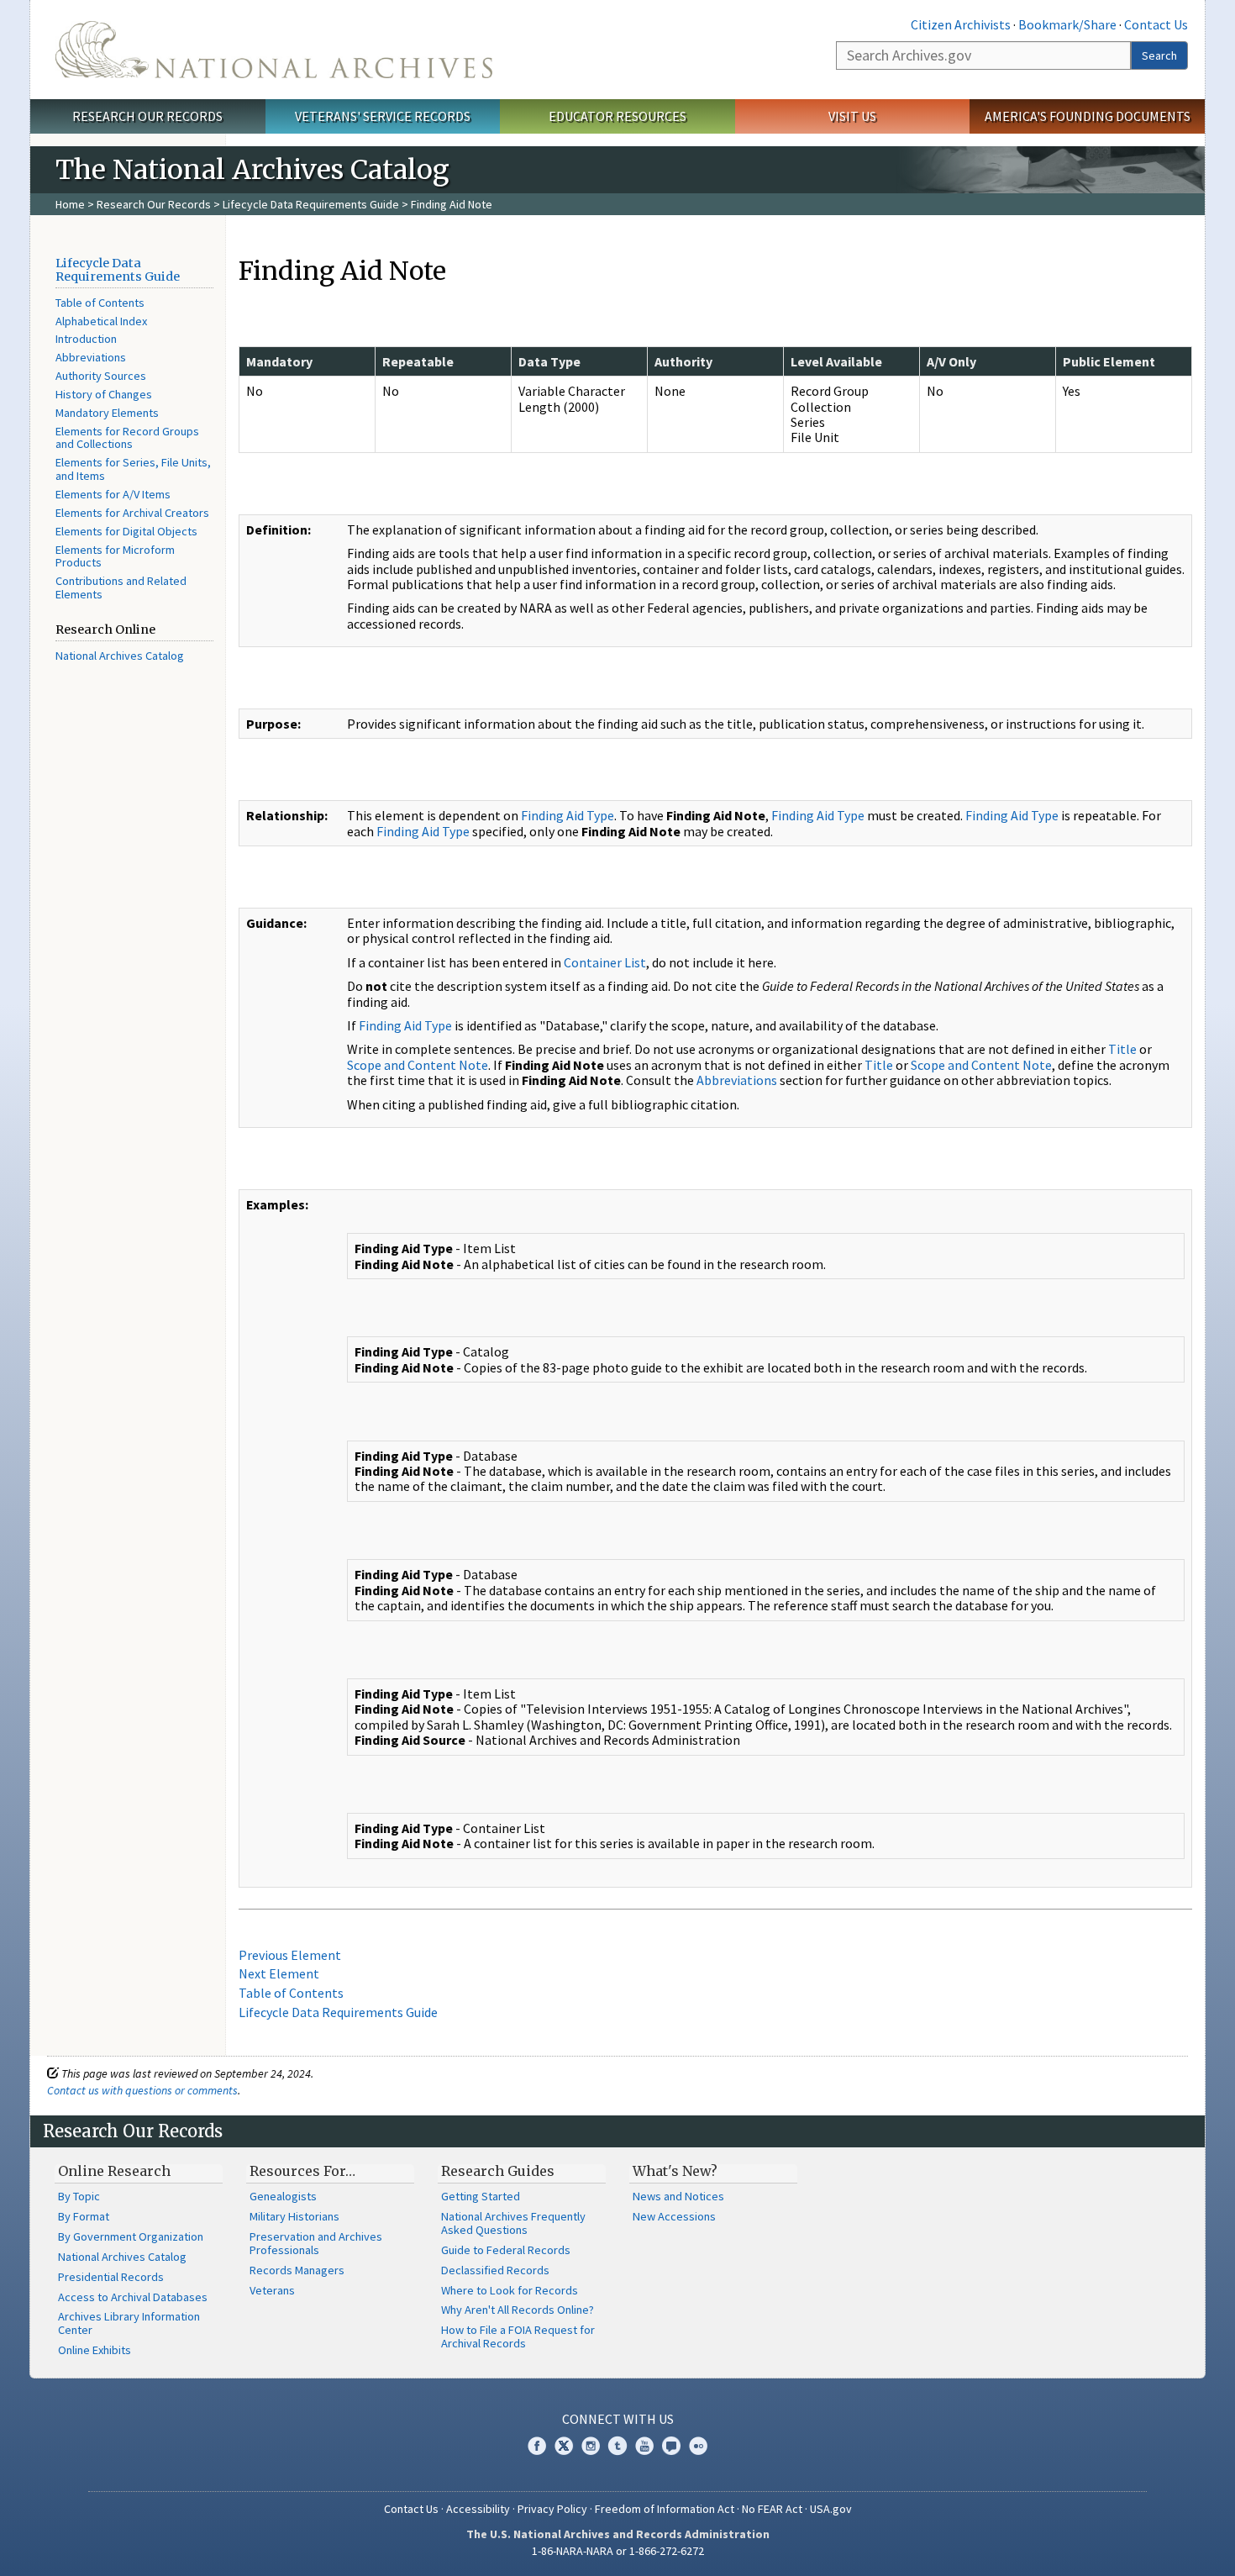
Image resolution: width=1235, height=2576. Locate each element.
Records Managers (297, 2270)
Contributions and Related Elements (121, 587)
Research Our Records (147, 116)
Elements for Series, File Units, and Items (133, 469)
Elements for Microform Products (115, 556)
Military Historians (294, 2216)
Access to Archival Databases (133, 2297)
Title (1122, 1049)
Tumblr (617, 2446)
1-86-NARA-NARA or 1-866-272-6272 (618, 2551)
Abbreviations (91, 357)
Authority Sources (101, 376)
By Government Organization (131, 2236)
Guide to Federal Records (506, 2250)
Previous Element (290, 1955)
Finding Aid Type (568, 815)
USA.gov (831, 2509)
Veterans (272, 2290)
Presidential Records (111, 2277)
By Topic (79, 2196)
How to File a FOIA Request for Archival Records (518, 2336)
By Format (84, 2216)
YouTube (644, 2446)
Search (1159, 55)
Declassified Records (495, 2270)
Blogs (671, 2446)
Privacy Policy (552, 2509)
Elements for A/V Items (113, 494)
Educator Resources (617, 116)
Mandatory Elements (107, 413)
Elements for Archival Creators (132, 513)
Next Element (279, 1973)
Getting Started (481, 2196)
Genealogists (283, 2196)
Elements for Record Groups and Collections (127, 438)
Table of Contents (100, 303)
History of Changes (104, 394)
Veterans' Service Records (383, 116)
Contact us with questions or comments (142, 2090)
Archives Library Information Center (129, 2323)
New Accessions (674, 2216)
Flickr (698, 2446)
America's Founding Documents (1088, 116)
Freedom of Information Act (665, 2509)
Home (70, 204)
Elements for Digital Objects (126, 531)
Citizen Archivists (961, 24)
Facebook (537, 2446)
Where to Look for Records (510, 2290)
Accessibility (478, 2509)
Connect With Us (618, 2419)
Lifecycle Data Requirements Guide (311, 204)
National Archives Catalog (120, 656)
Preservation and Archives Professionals (316, 2243)
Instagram (591, 2446)
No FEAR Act (772, 2509)
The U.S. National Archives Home (274, 50)
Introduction (86, 339)
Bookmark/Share (1067, 24)
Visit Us (852, 116)
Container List (605, 962)
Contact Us (1156, 24)
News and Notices (678, 2196)
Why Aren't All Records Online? (518, 2310)
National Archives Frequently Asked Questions (513, 2223)
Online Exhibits (95, 2350)
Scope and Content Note (418, 1065)
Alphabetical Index (101, 321)
